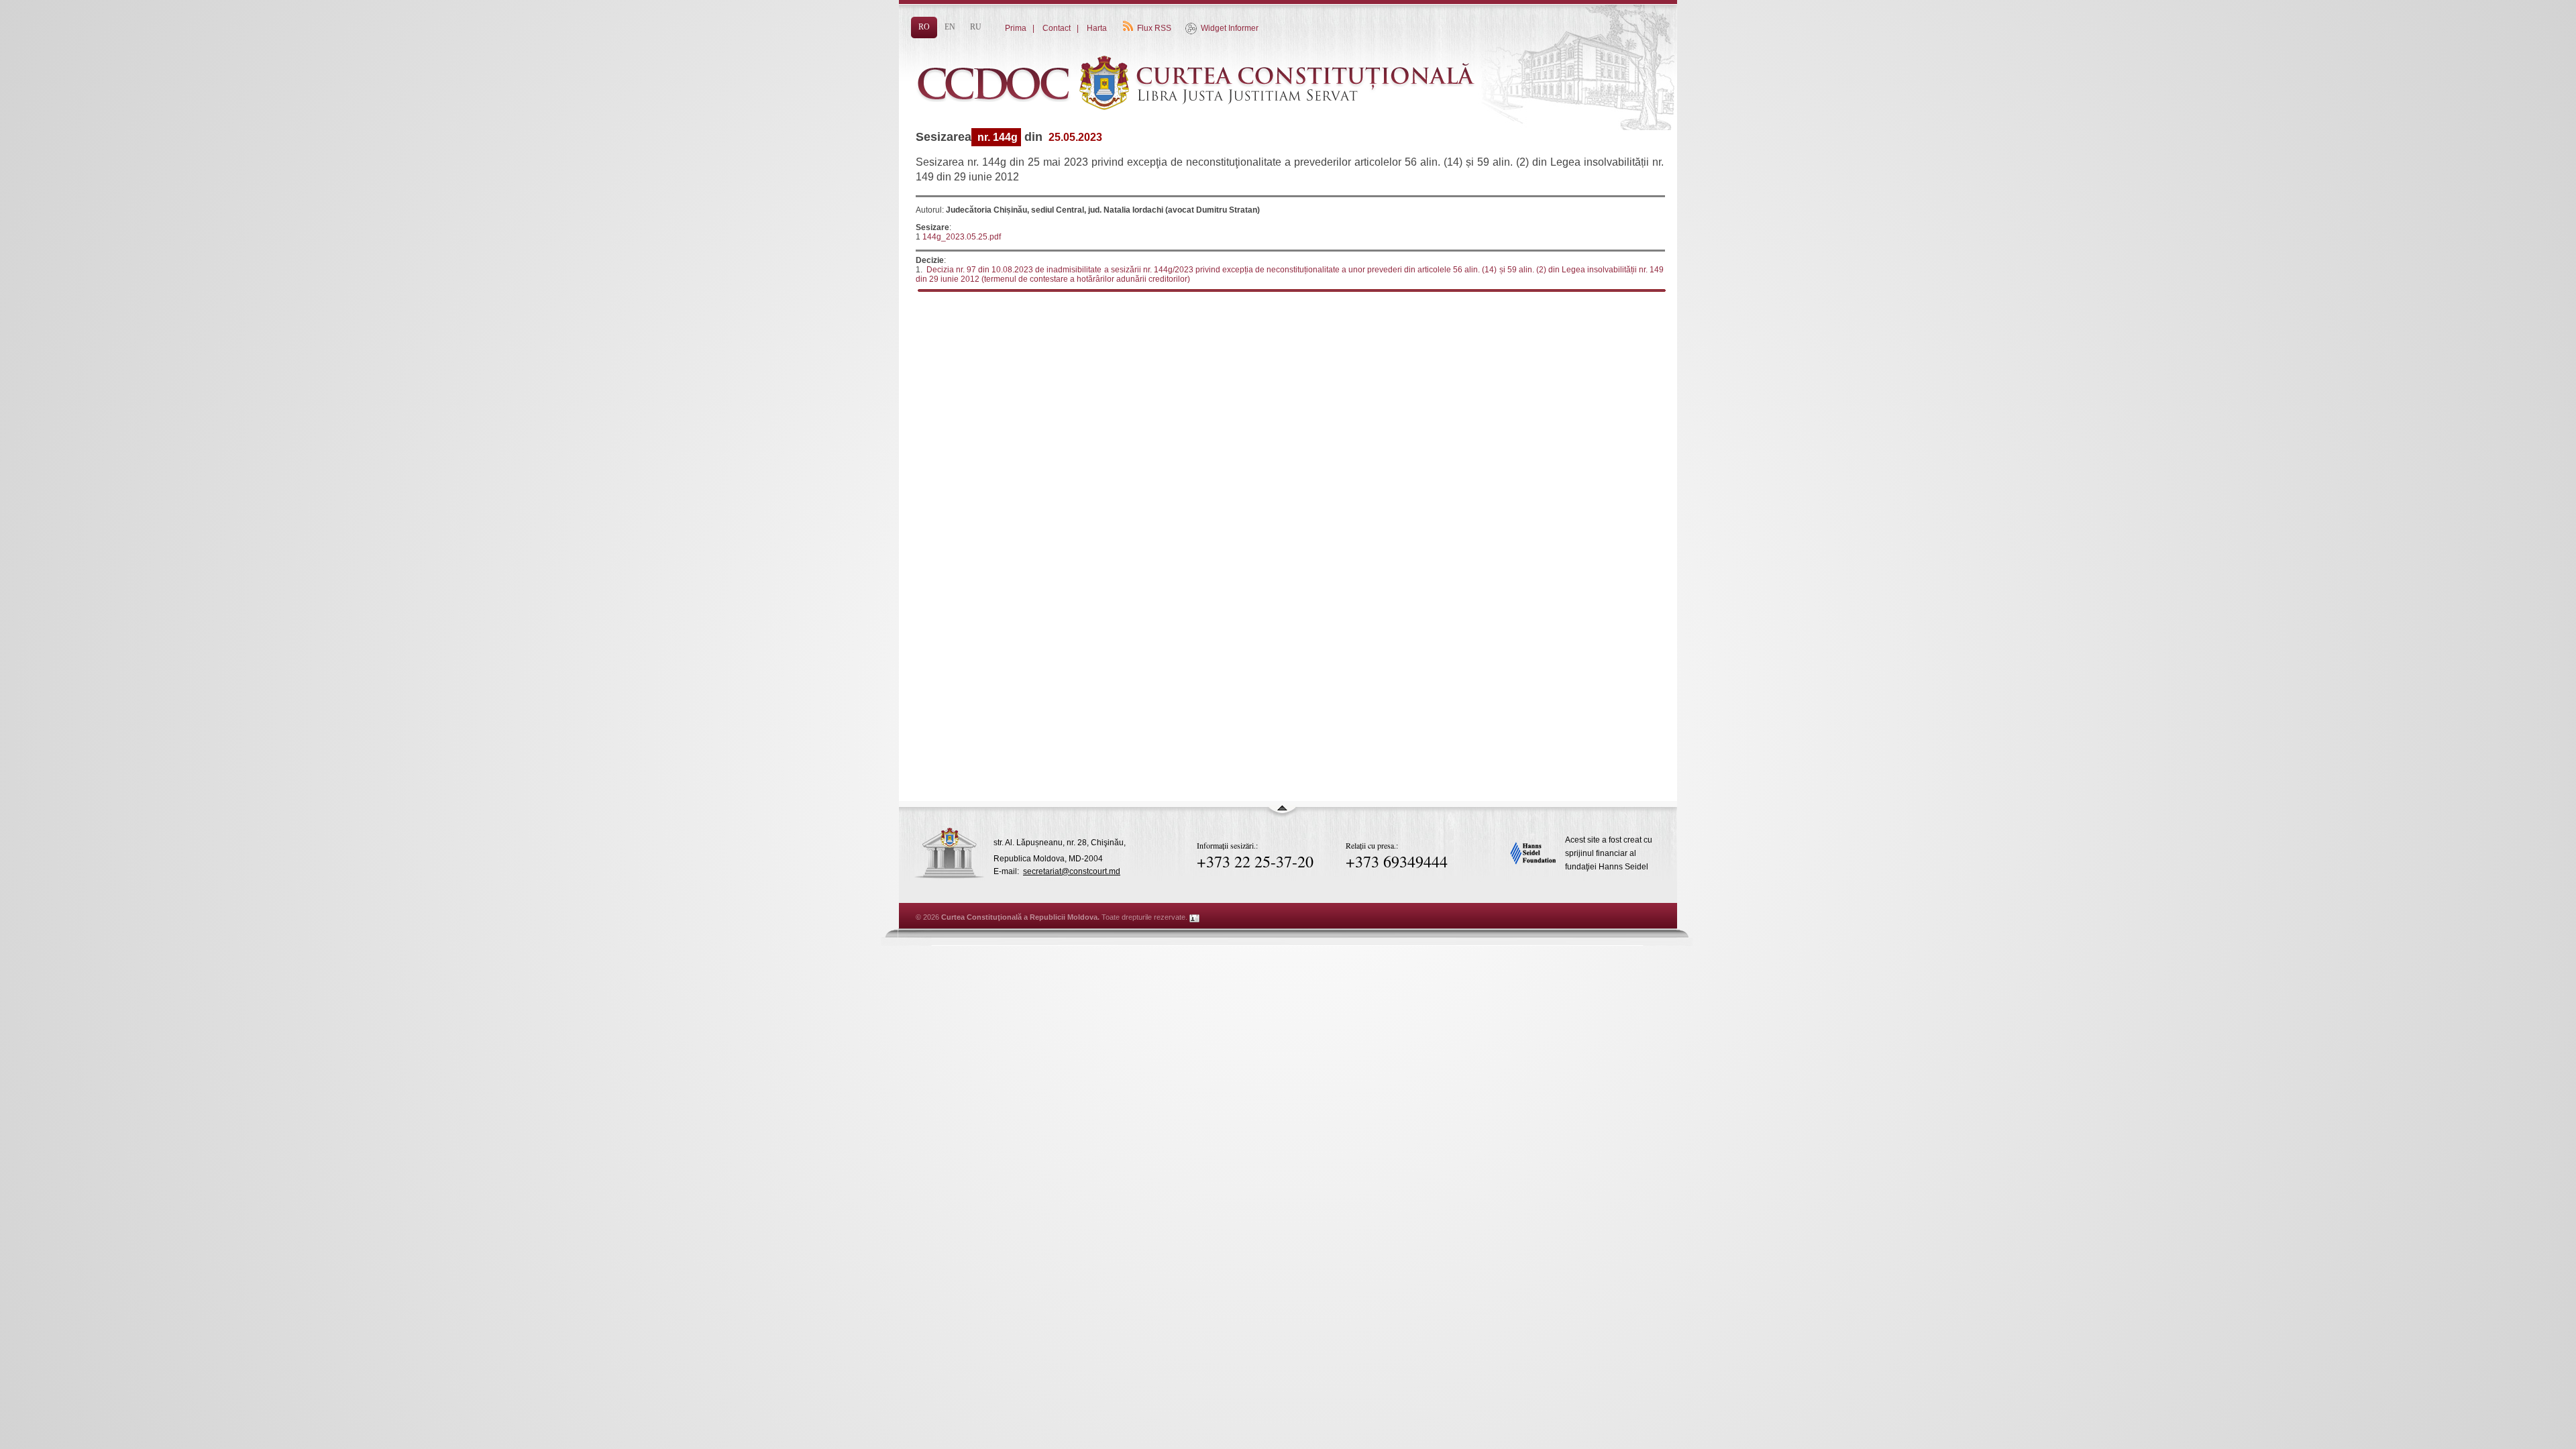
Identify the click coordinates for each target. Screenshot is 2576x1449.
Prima (1016, 28)
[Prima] (1201, 132)
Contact (1057, 28)
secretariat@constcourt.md (1072, 871)
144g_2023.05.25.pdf (962, 237)
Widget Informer (1230, 28)
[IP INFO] (1195, 917)
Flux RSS (1154, 28)
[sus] (1282, 814)
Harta (1097, 28)
